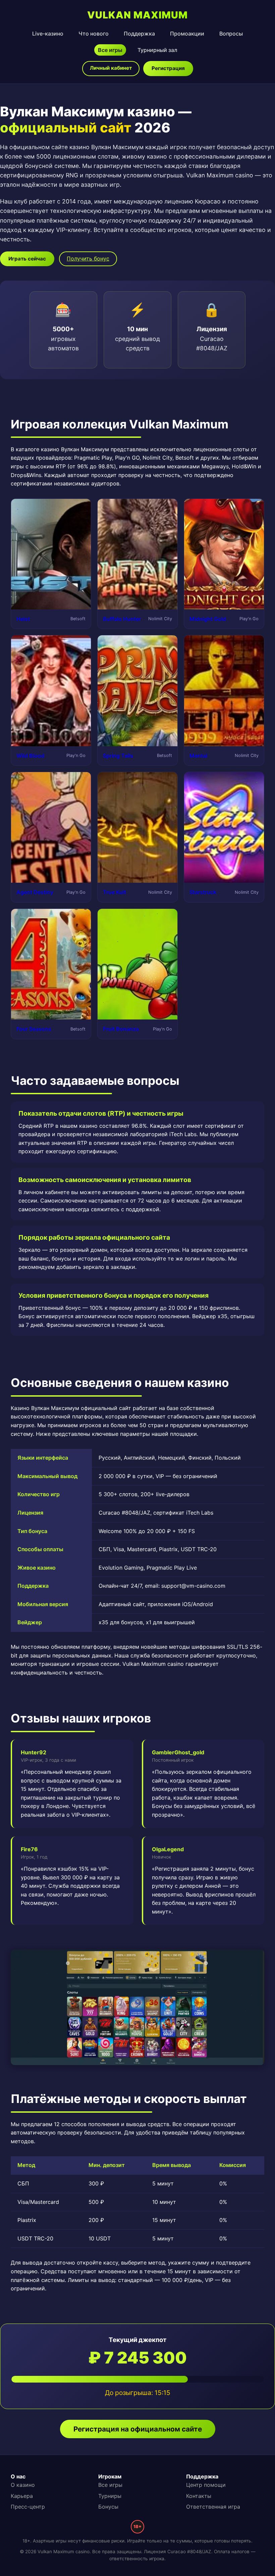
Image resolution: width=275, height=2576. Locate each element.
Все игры (110, 50)
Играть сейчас (27, 259)
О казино (23, 2485)
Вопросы (231, 34)
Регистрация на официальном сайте (138, 2429)
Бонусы (108, 2507)
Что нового (94, 34)
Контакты (199, 2496)
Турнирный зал (157, 50)
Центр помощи (206, 2485)
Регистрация (168, 68)
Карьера (22, 2496)
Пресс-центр (28, 2507)
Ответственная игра (213, 2507)
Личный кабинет (111, 68)
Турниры (110, 2496)
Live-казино (48, 34)
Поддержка (139, 34)
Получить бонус (88, 258)
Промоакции (187, 34)
